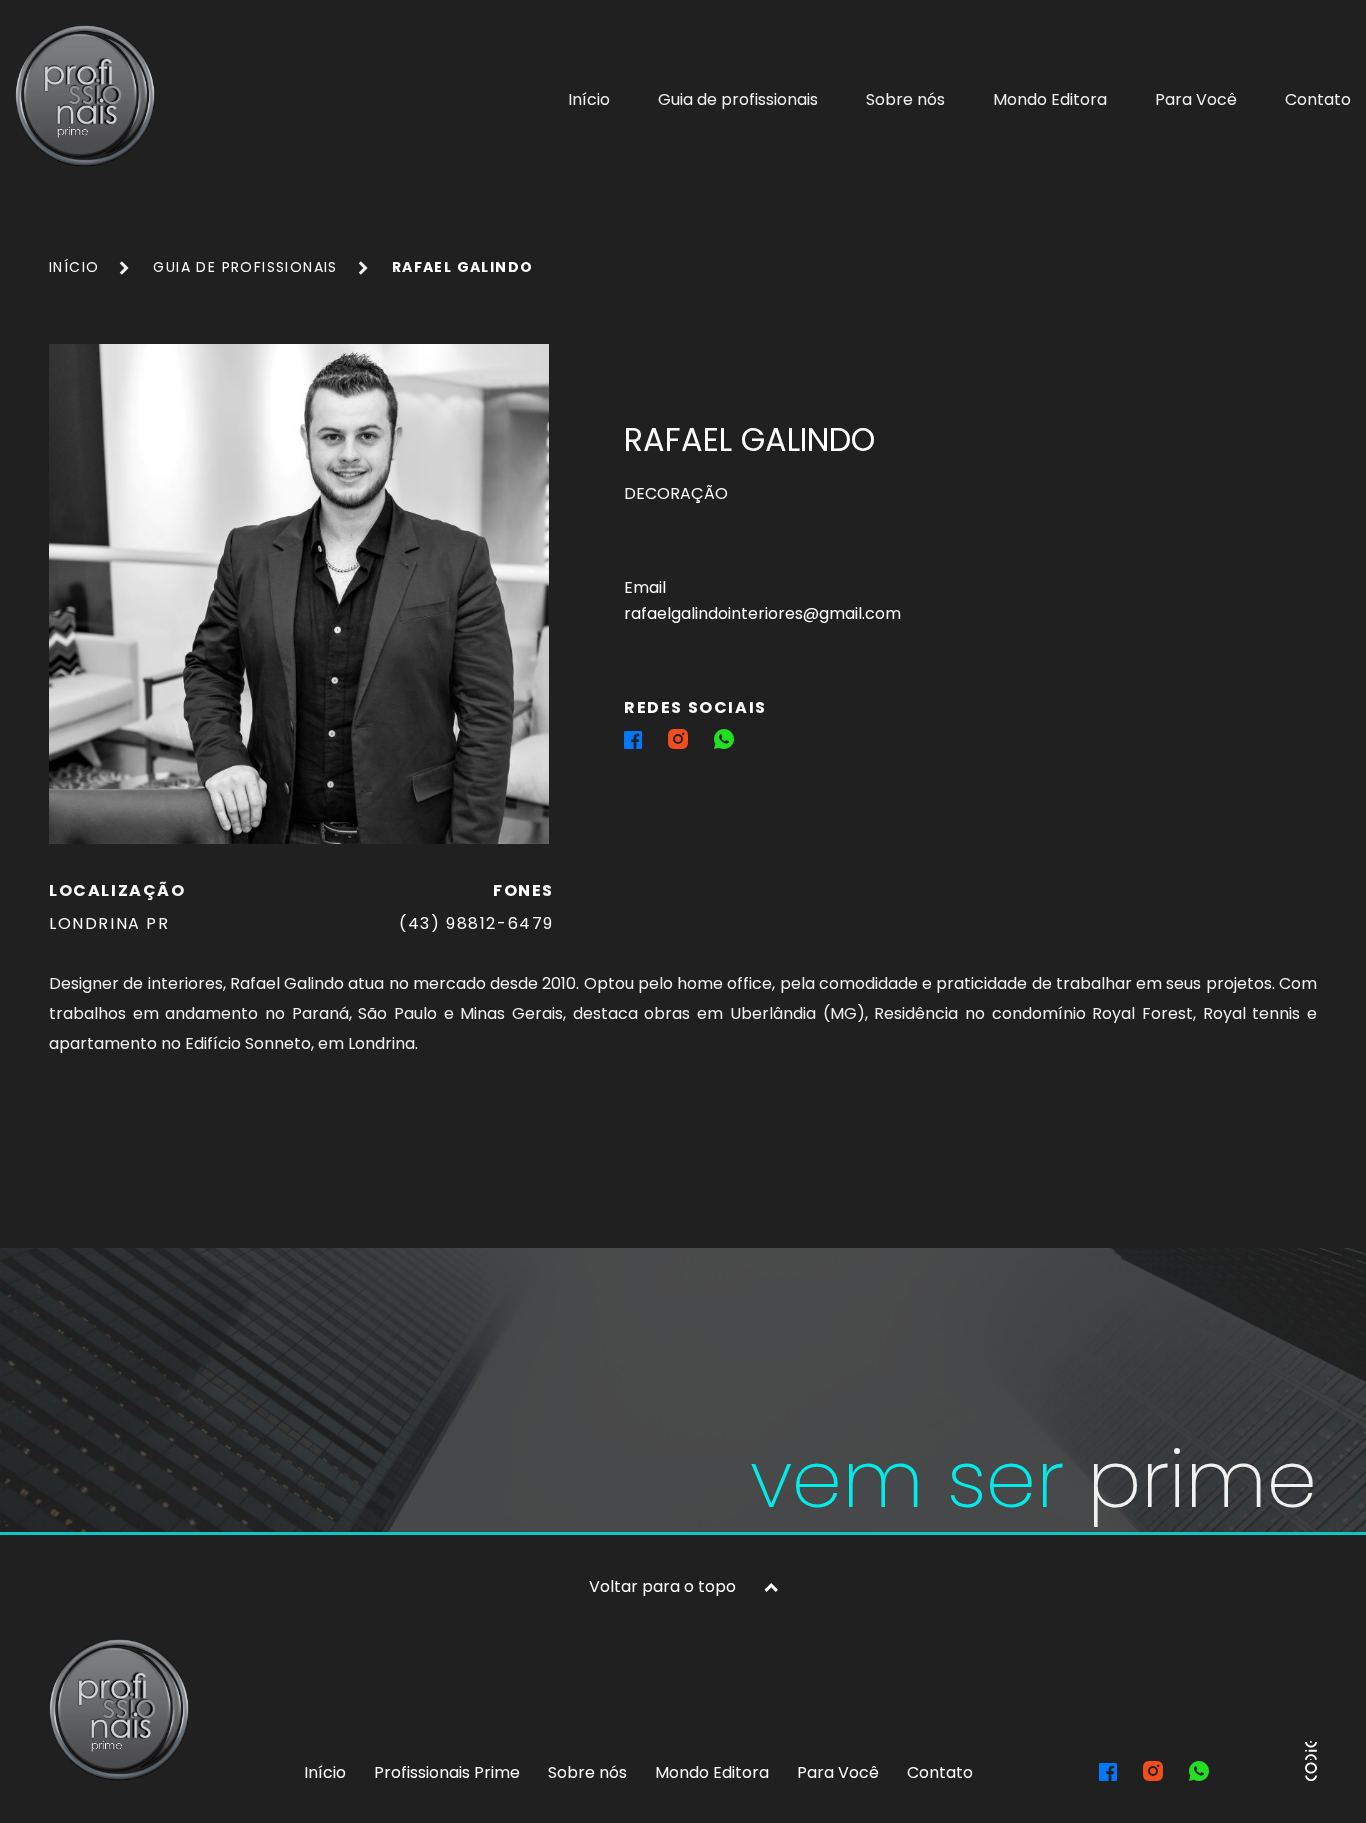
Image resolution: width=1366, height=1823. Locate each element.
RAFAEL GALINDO (463, 267)
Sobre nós (905, 99)
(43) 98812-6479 (476, 923)
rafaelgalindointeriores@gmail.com (762, 613)
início (74, 267)
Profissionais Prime (447, 1772)
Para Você (1196, 99)
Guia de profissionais (738, 99)
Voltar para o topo (662, 1586)
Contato (1318, 99)
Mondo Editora (1050, 99)
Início (589, 99)
